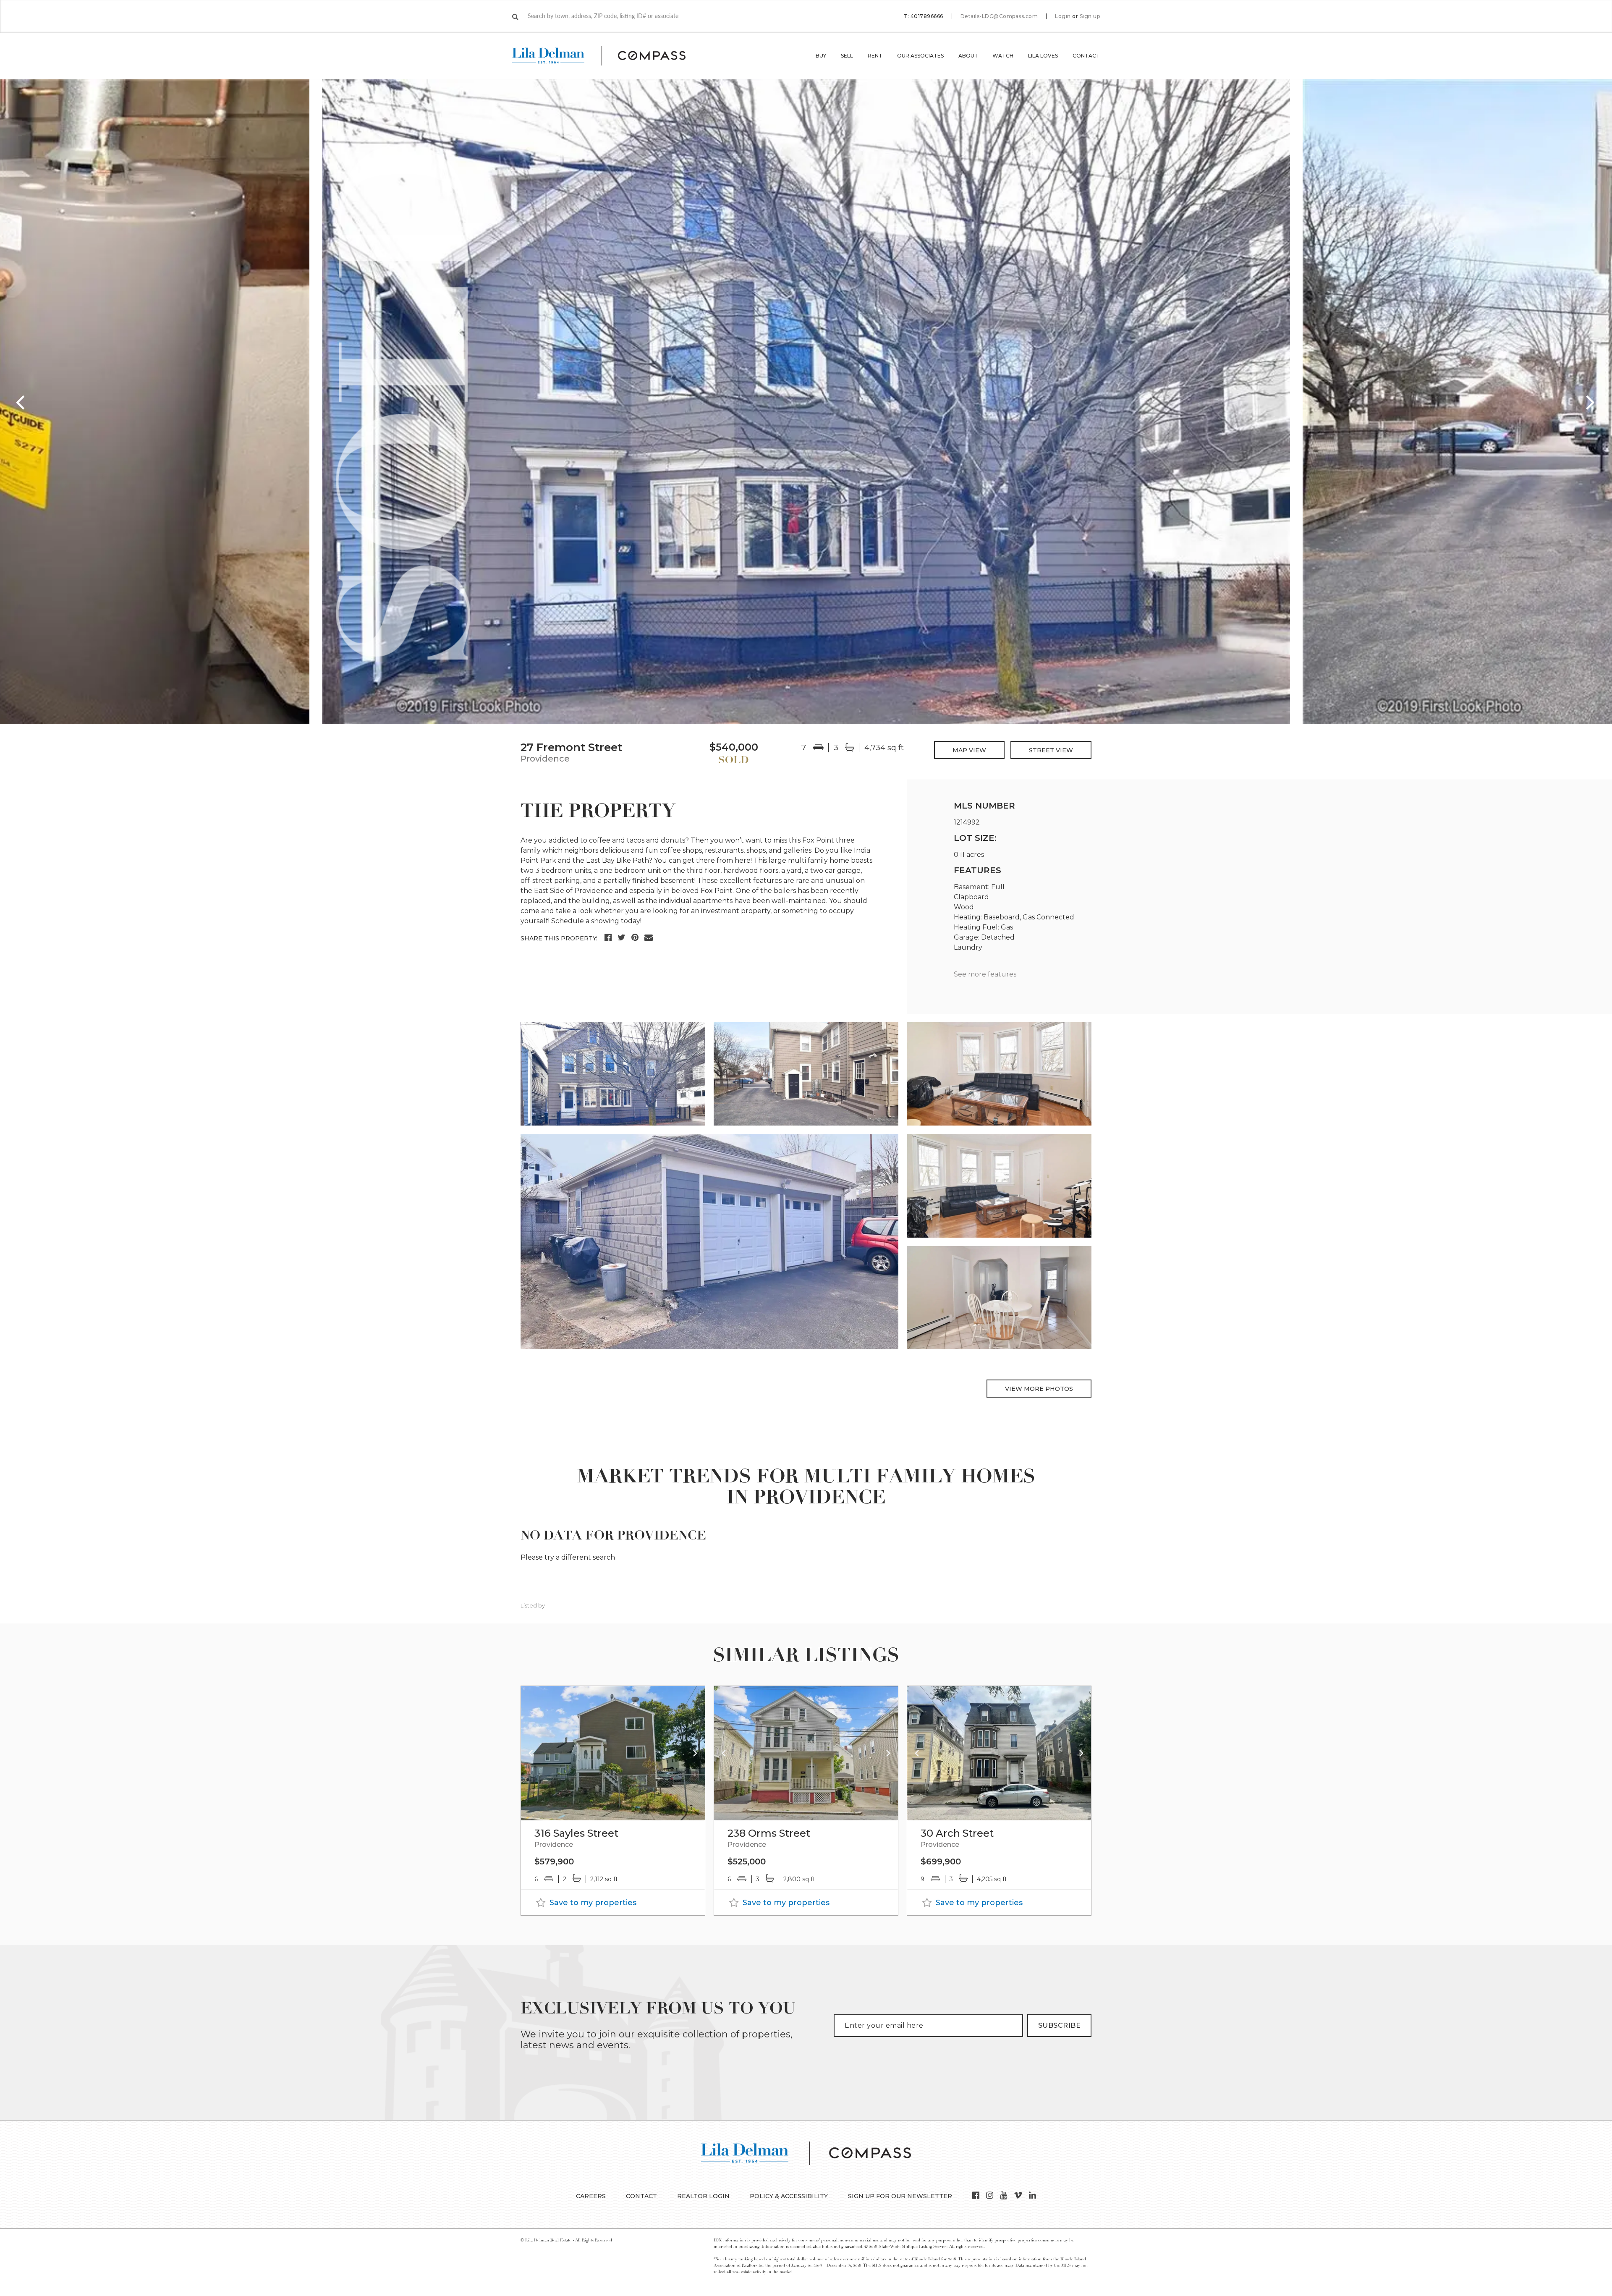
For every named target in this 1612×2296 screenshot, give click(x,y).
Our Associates (920, 56)
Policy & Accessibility (789, 2196)
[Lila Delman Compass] (609, 56)
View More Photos (1039, 1389)
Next (1591, 402)
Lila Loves (1043, 56)
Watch (1003, 56)
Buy (821, 56)
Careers (591, 2196)
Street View (1051, 750)
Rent (875, 56)
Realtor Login (703, 2196)
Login (1063, 16)
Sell (847, 56)
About (968, 56)
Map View (969, 750)
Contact (1086, 56)
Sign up (1090, 16)
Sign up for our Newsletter (900, 2196)
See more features (985, 974)
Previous (21, 402)
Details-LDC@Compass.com (999, 16)
